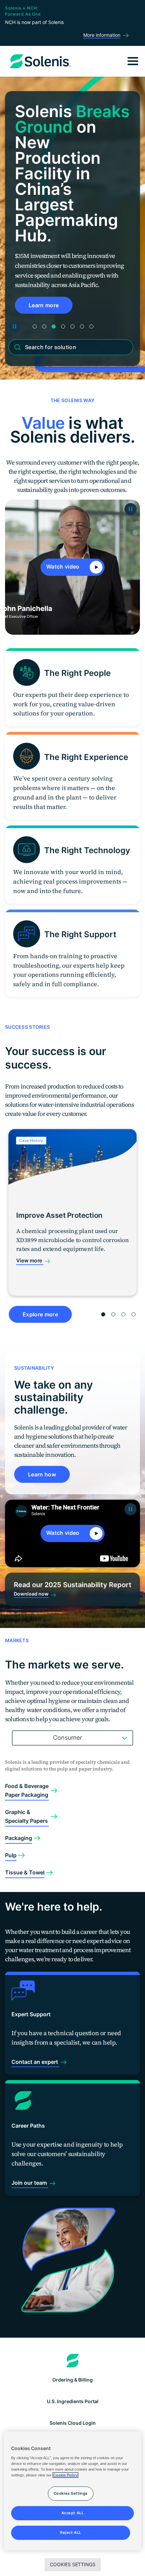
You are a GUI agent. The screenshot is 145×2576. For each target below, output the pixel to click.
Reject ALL (71, 2532)
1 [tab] (35, 326)
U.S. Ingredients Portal (73, 2401)
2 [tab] (44, 326)
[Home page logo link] (73, 2361)
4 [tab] (63, 326)
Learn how (42, 1474)
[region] (73, 2491)
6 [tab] (82, 326)
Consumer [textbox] (68, 1738)
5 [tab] (72, 326)
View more (30, 1260)
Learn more (44, 305)
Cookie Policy (65, 2475)
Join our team (30, 2183)
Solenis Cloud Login (73, 2423)
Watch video (64, 567)
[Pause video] (130, 509)
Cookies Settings (73, 2564)
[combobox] (72, 1738)
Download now (31, 1594)
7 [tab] (91, 326)
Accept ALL (73, 2513)
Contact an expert (35, 2062)
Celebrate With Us (53, 290)
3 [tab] (54, 326)
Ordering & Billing (72, 2380)
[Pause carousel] (14, 326)
